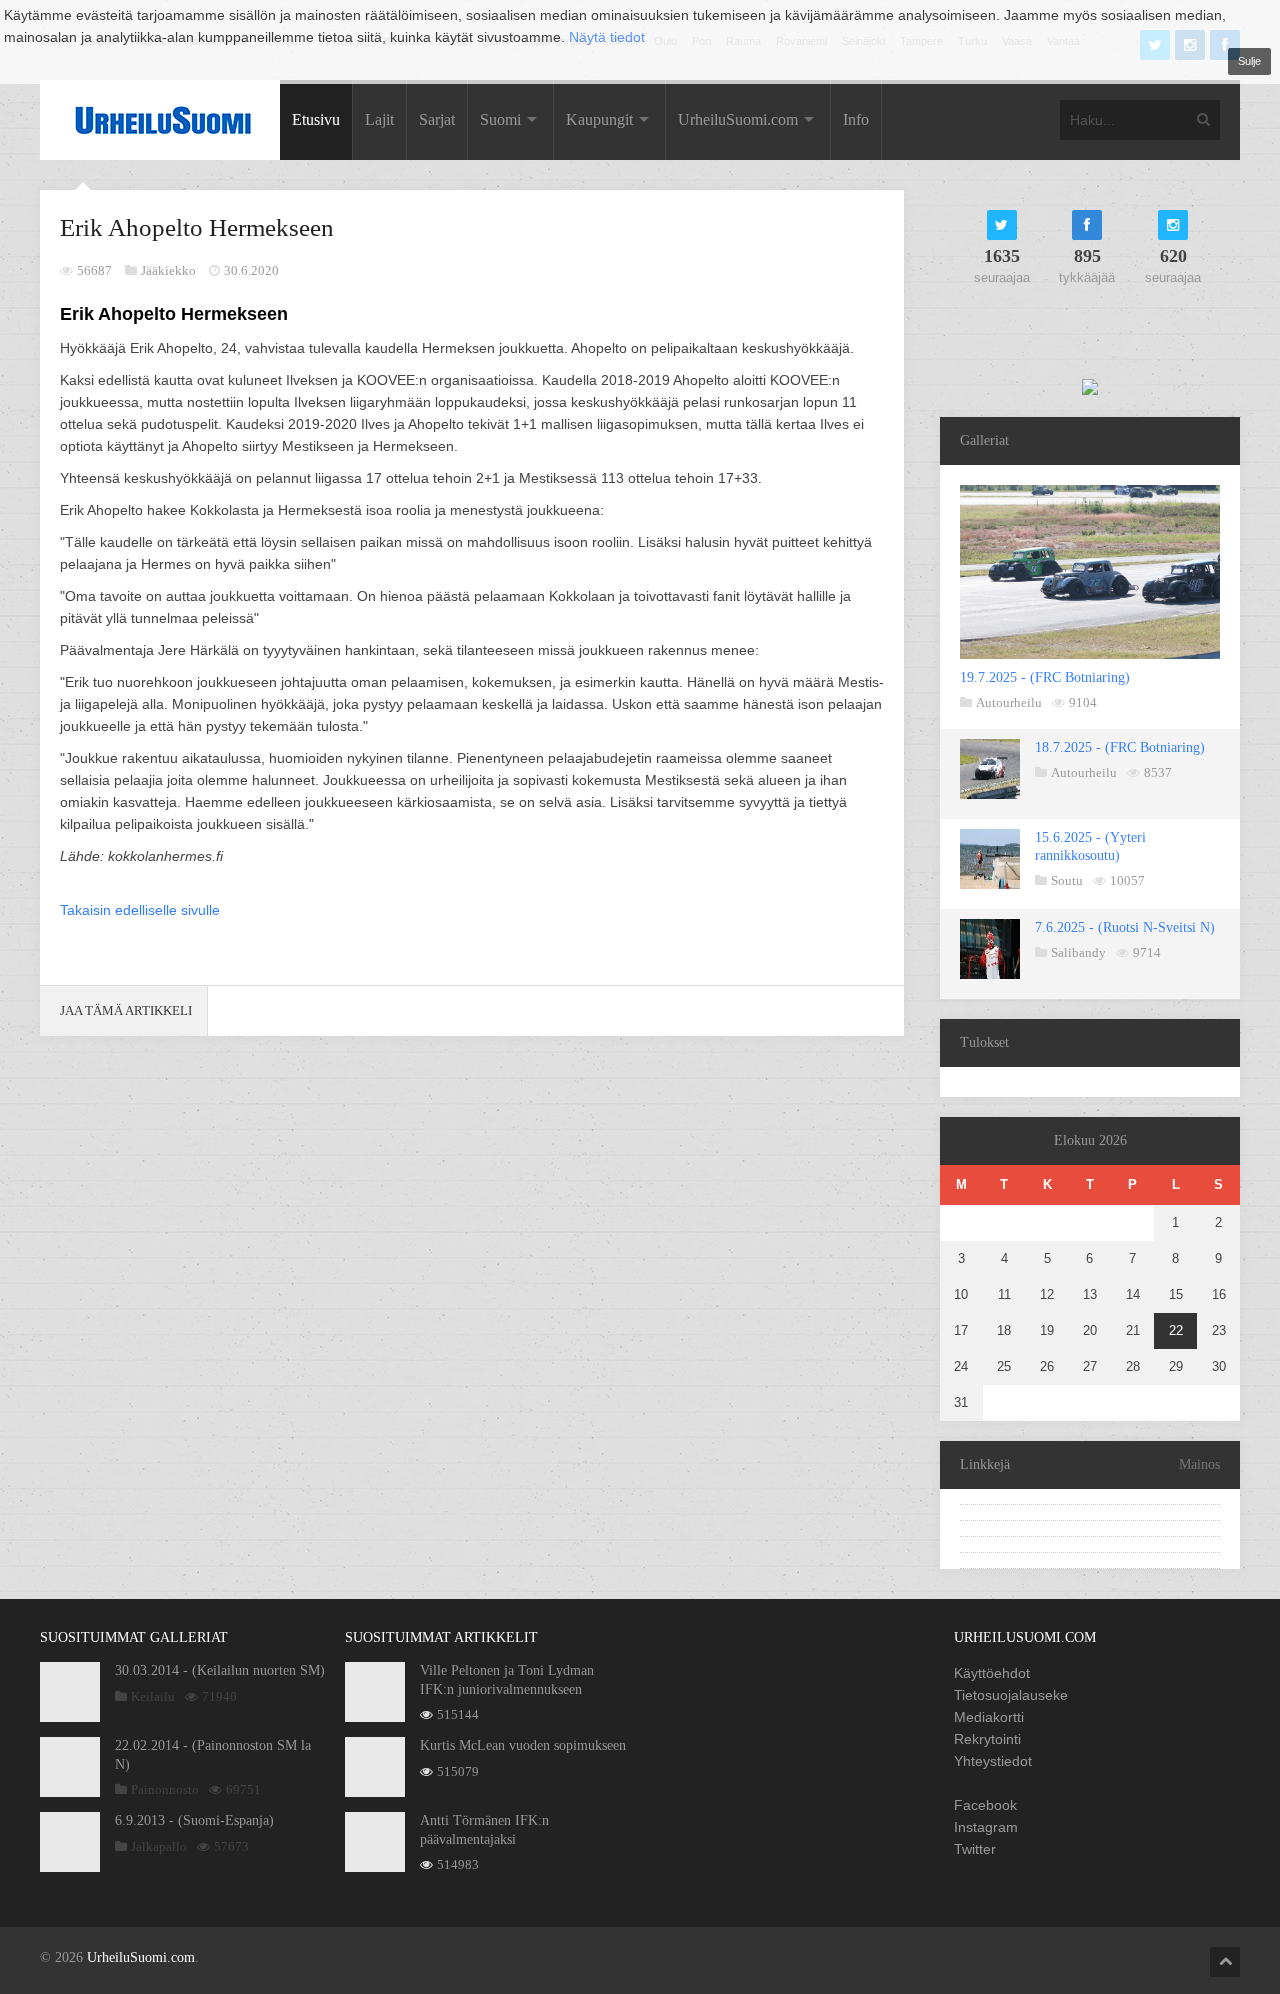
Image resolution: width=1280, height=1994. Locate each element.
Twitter (975, 1849)
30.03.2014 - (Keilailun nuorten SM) (220, 1670)
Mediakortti (989, 1717)
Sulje (1249, 61)
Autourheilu (1009, 702)
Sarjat (437, 119)
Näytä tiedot (607, 37)
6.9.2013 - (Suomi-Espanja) (194, 1820)
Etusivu (316, 119)
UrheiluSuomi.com (738, 119)
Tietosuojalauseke (1011, 1695)
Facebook (985, 1805)
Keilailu (153, 1696)
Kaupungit (599, 119)
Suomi (500, 119)
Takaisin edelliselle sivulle (140, 910)
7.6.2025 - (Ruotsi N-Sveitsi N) (1125, 927)
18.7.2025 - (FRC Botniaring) (1120, 747)
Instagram (986, 1827)
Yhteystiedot (993, 1761)
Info (856, 119)
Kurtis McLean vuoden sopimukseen (523, 1745)
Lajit (379, 119)
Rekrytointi (987, 1739)
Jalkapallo (159, 1846)
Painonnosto (165, 1789)
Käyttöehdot (992, 1673)
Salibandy (1078, 952)
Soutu (1067, 880)
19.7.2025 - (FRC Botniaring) (1045, 677)
